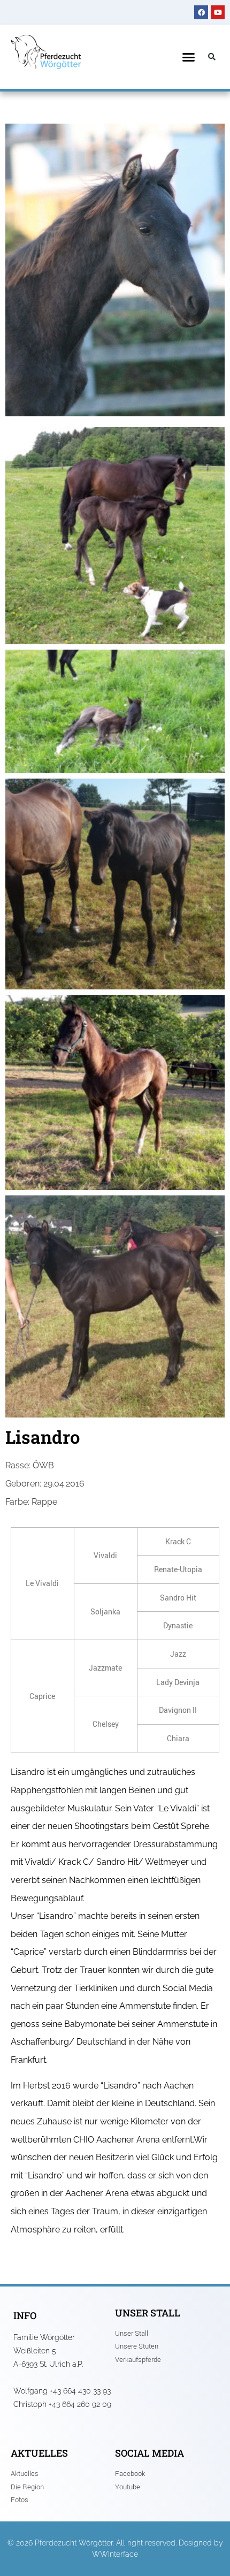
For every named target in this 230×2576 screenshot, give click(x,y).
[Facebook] (201, 12)
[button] (189, 57)
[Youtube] (218, 12)
